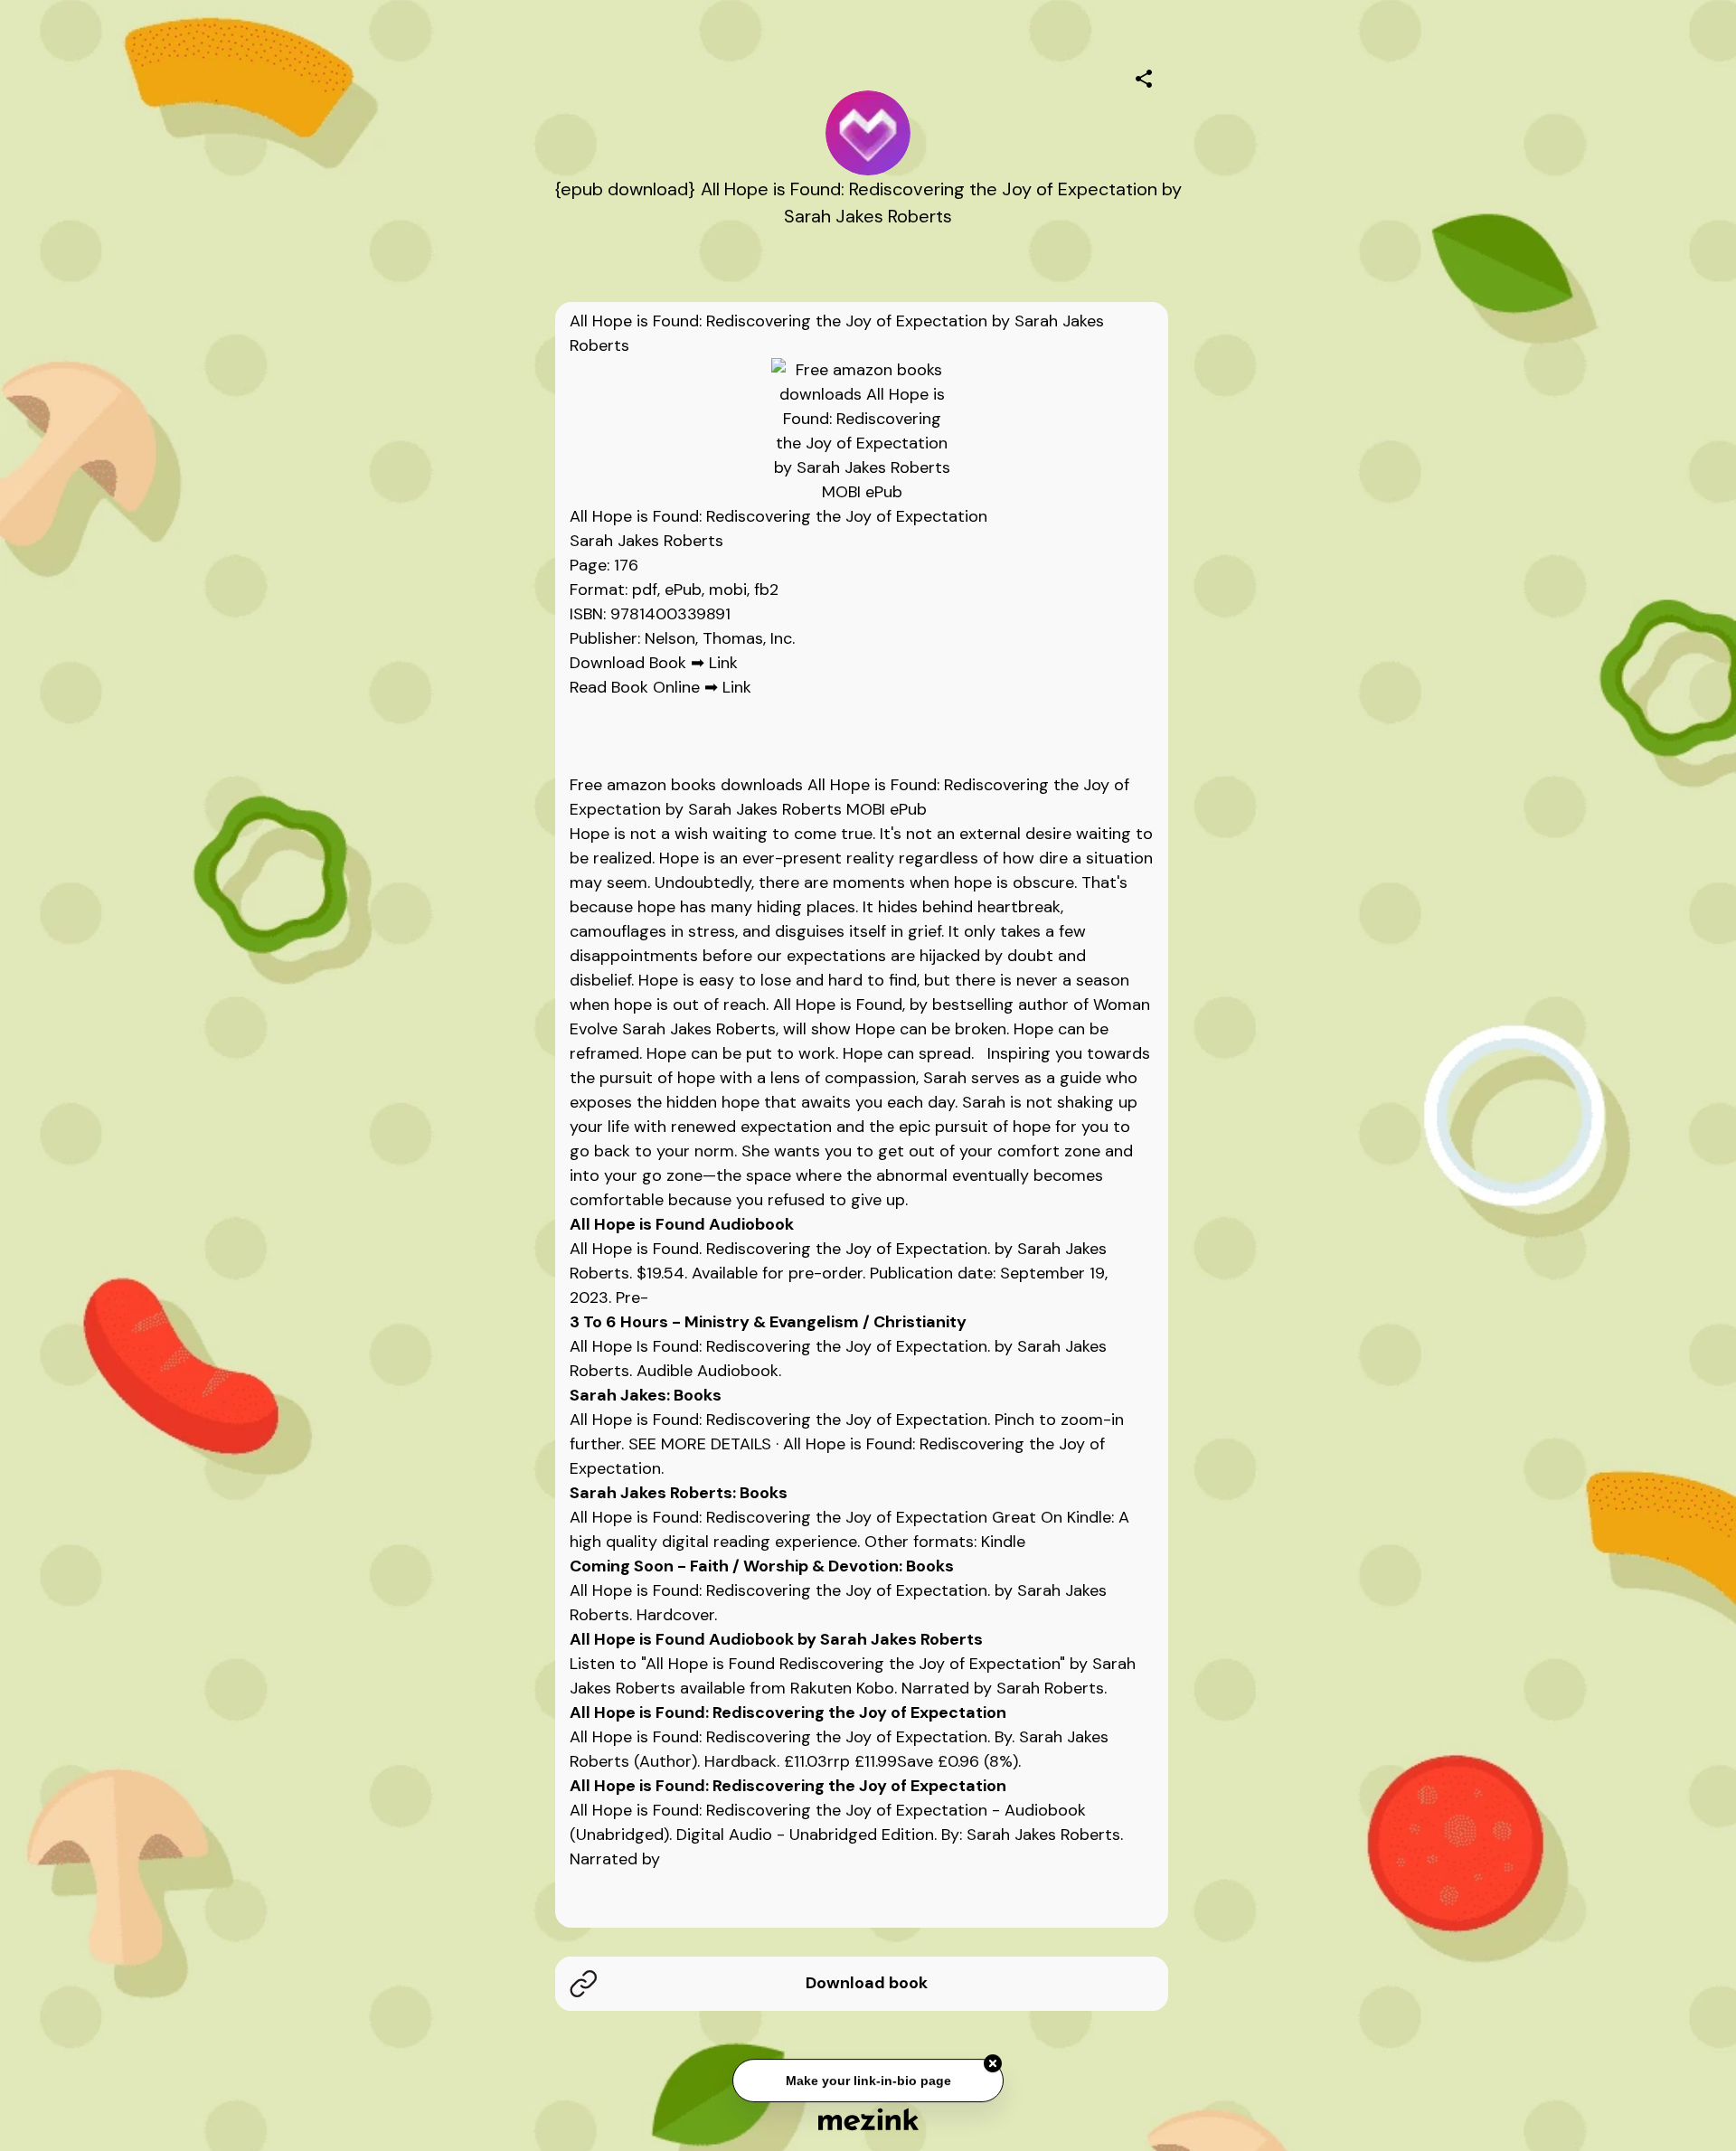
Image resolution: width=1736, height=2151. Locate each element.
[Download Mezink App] (868, 2119)
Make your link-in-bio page (868, 2082)
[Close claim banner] (993, 2065)
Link (723, 663)
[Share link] (1144, 76)
